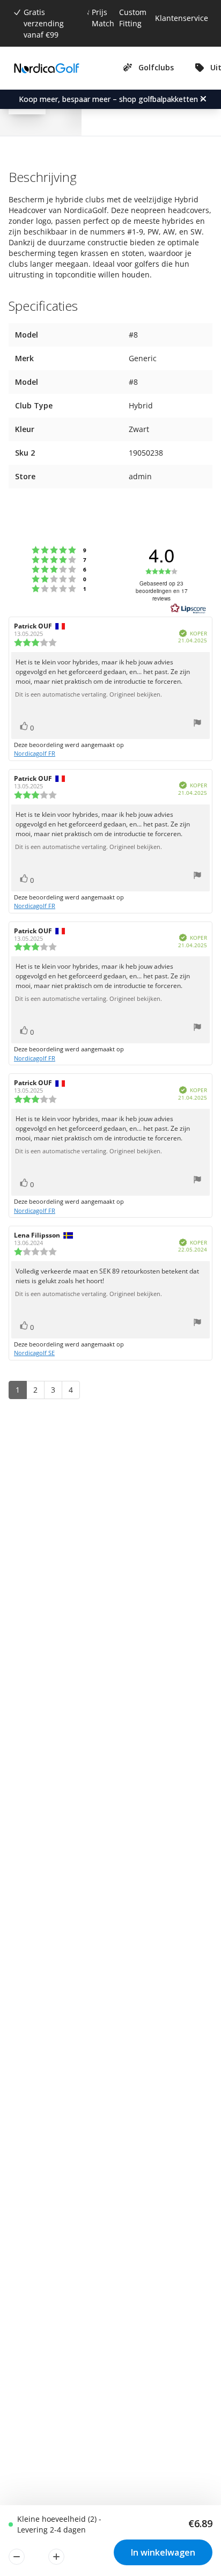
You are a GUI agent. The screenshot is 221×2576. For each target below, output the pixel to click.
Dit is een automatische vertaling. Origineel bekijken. (89, 694)
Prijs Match (103, 18)
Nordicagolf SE (34, 1353)
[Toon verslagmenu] (197, 724)
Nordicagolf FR (35, 753)
